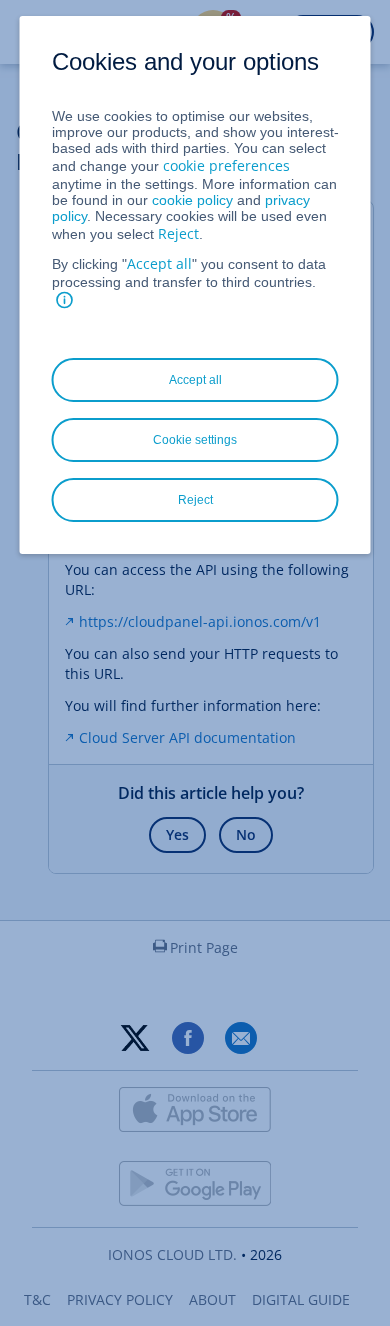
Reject (178, 233)
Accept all (159, 263)
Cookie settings (195, 440)
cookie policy (192, 200)
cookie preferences (226, 165)
